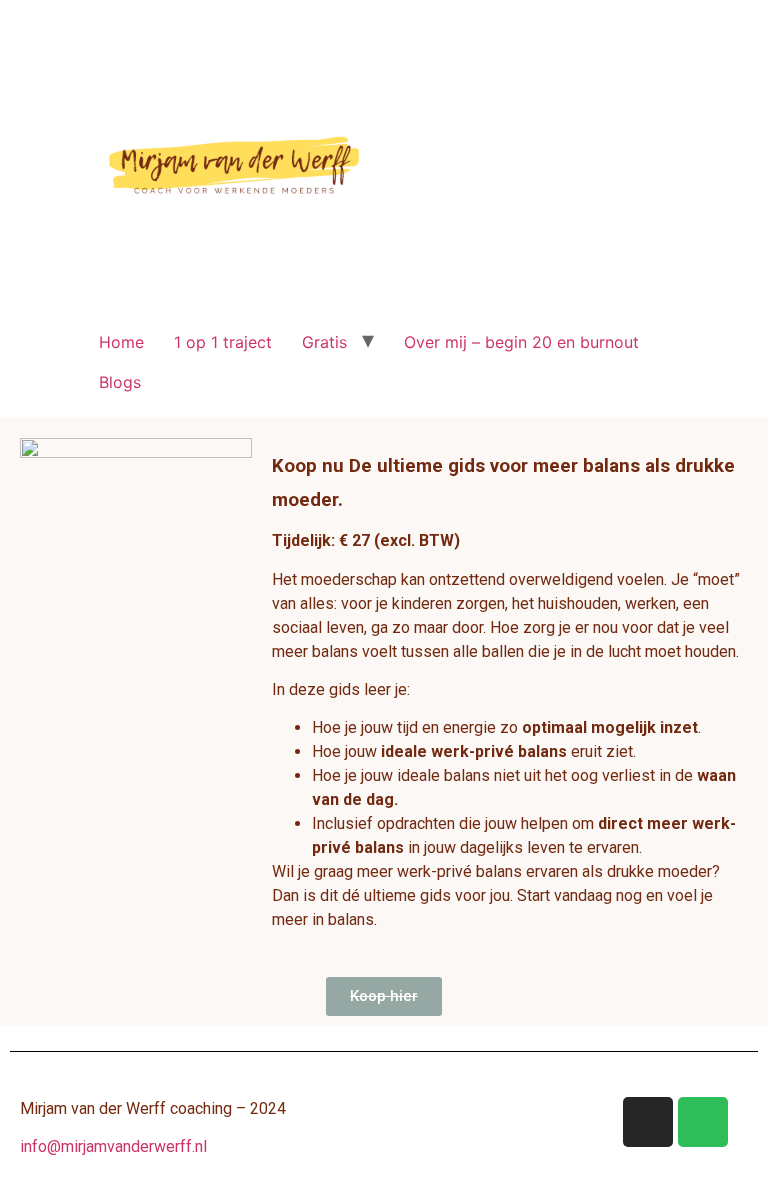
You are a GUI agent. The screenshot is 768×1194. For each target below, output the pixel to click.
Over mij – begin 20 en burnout (521, 342)
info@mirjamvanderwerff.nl (113, 1146)
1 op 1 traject (223, 342)
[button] (384, 996)
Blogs (120, 382)
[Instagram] (648, 1122)
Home (121, 342)
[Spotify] (703, 1122)
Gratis (324, 342)
